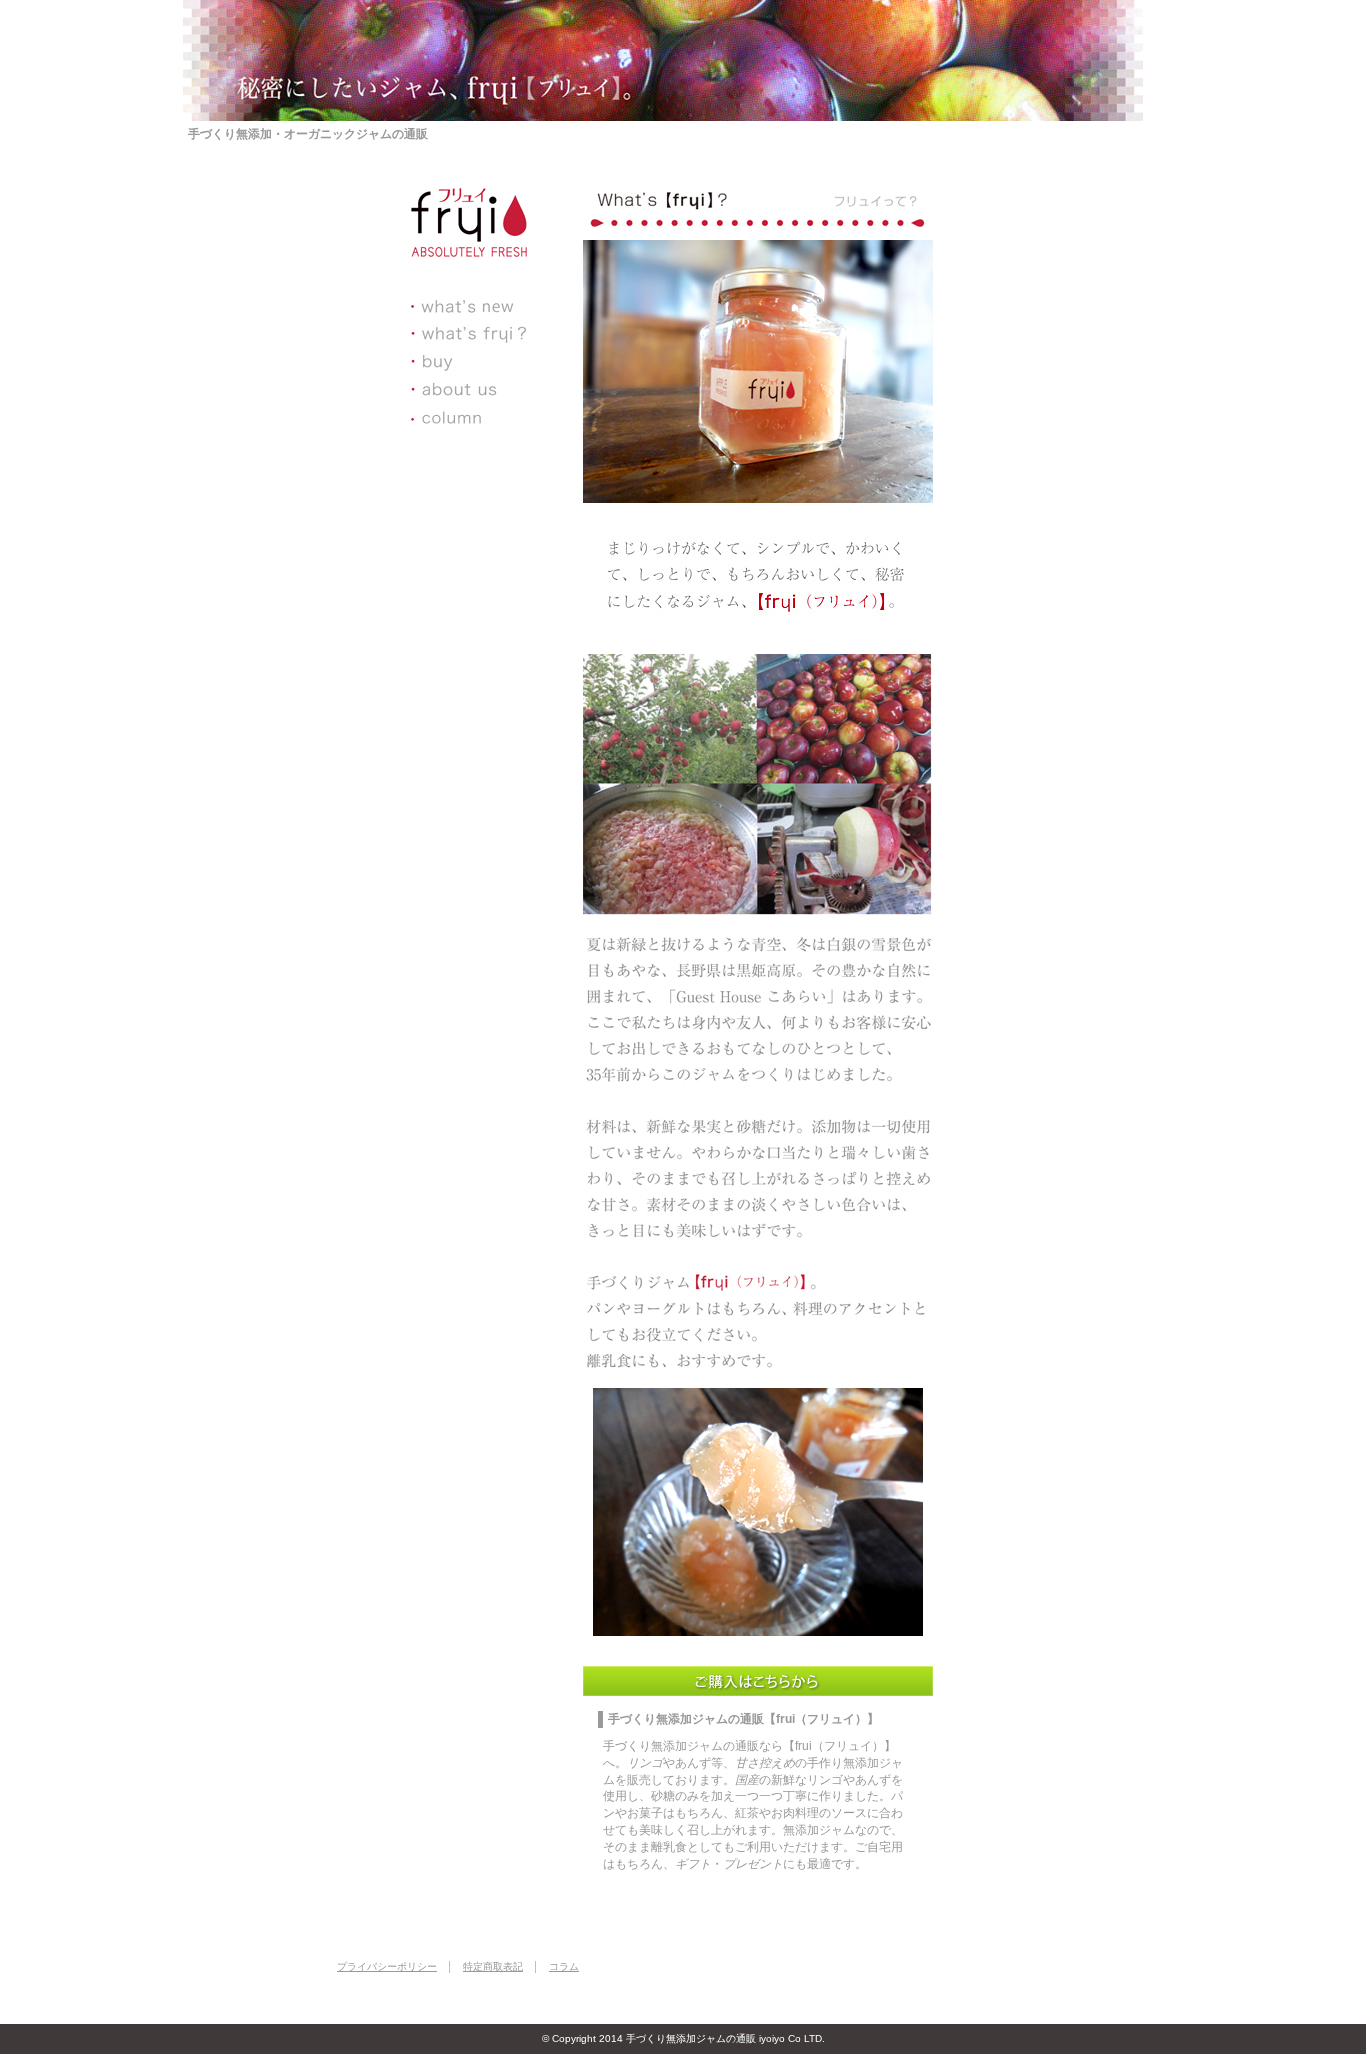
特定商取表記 (493, 1966)
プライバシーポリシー (387, 1966)
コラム (564, 1966)
